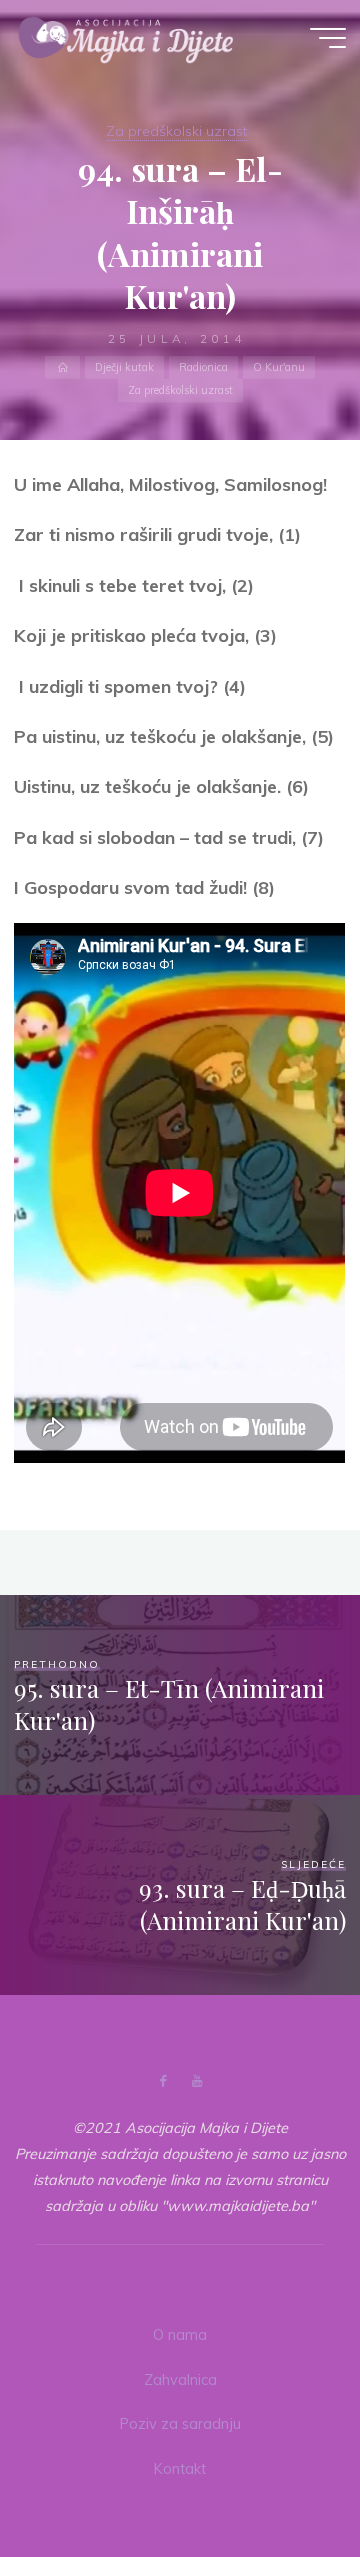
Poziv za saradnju (180, 2424)
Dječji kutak (124, 366)
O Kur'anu (279, 366)
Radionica (203, 366)
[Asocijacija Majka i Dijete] (126, 37)
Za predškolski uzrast (176, 131)
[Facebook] (163, 2081)
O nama (180, 2335)
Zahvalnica (180, 2380)
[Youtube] (196, 2081)
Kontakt (180, 2469)
